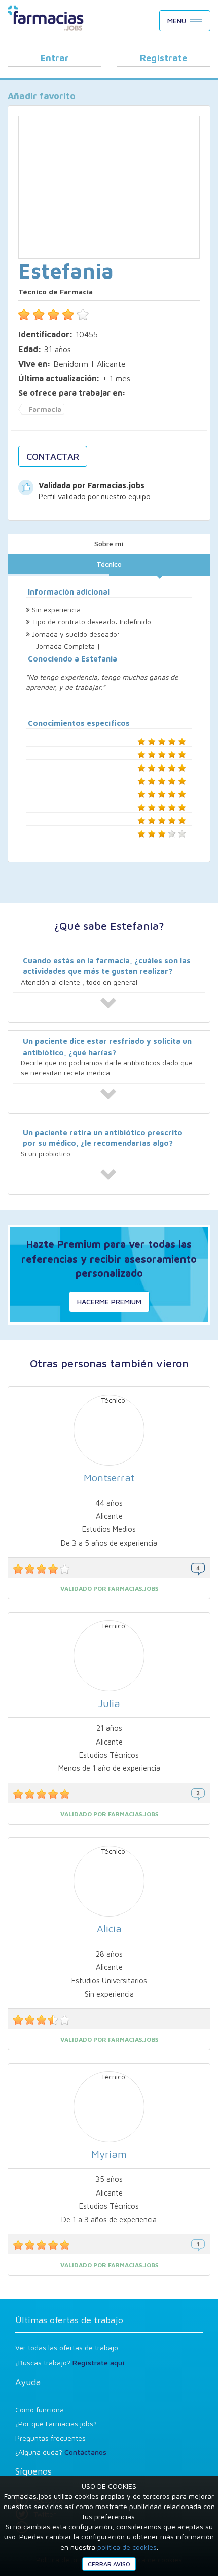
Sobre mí (109, 544)
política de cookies (127, 2547)
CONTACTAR (53, 456)
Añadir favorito (42, 96)
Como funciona (40, 2409)
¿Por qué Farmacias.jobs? (56, 2424)
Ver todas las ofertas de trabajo (67, 2347)
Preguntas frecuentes (50, 2438)
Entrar (55, 58)
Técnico (109, 564)
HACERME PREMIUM (109, 1301)
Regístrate (163, 58)
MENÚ (177, 21)
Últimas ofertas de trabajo (69, 2320)
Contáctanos (85, 2452)
